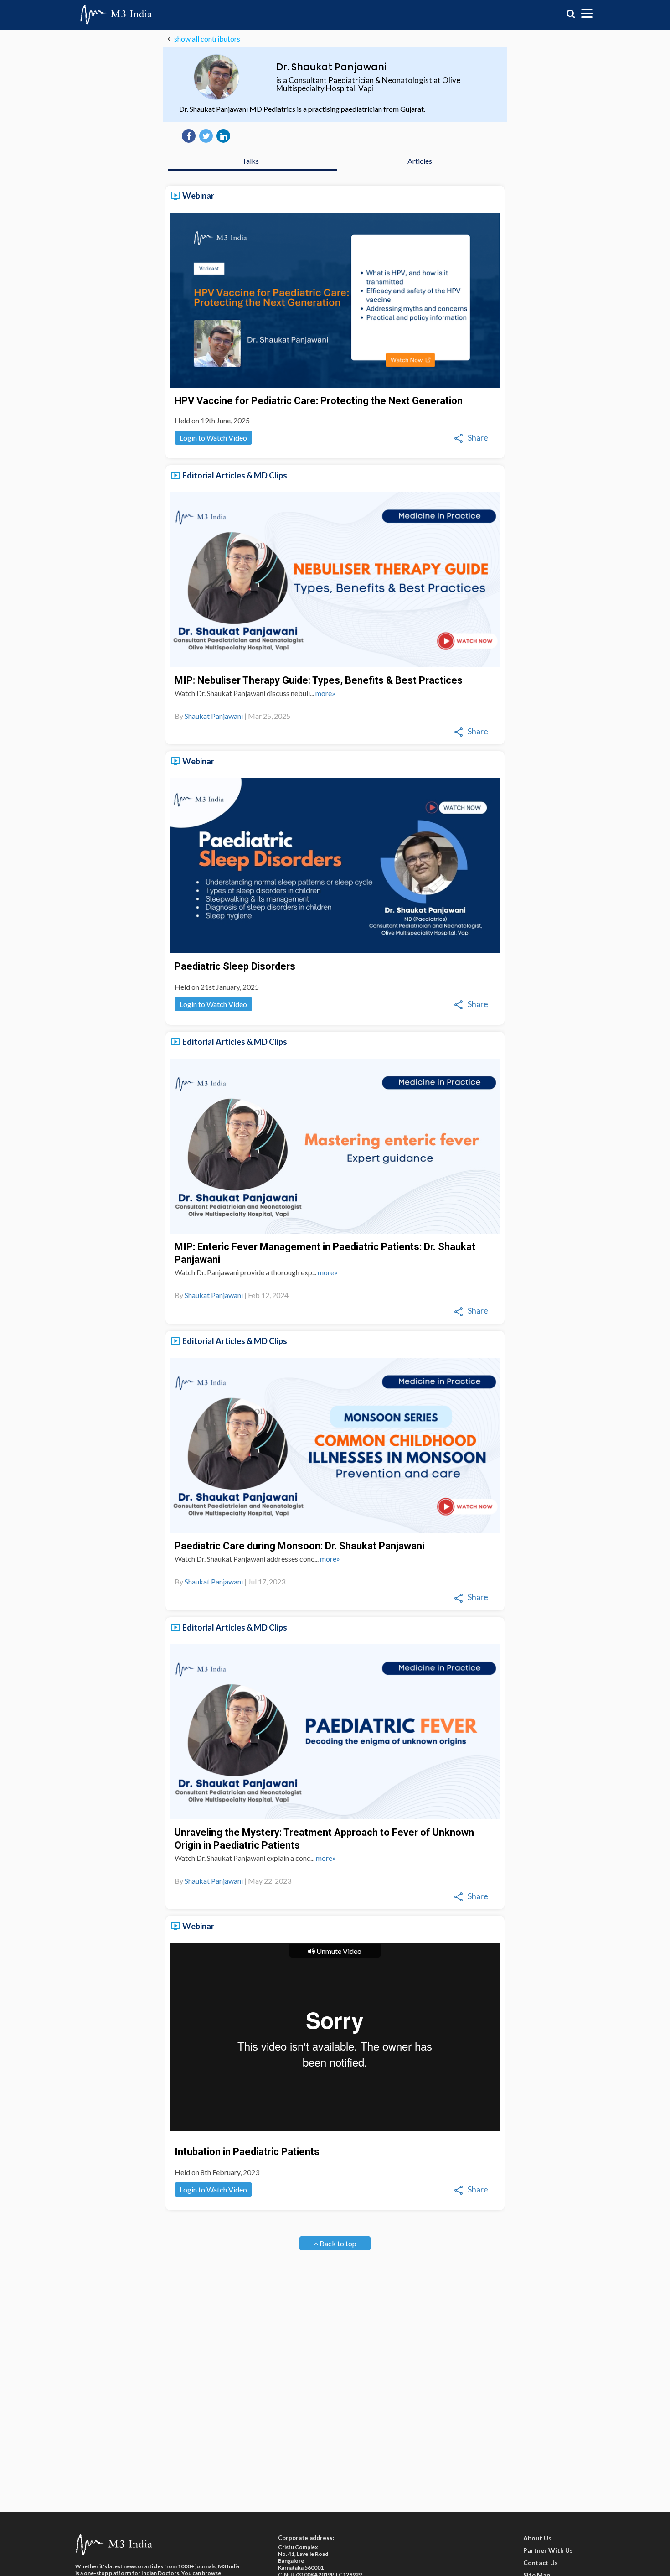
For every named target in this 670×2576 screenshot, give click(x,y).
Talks (250, 161)
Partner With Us (548, 2550)
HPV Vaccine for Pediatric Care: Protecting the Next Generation (319, 401)
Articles (420, 161)
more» (325, 693)
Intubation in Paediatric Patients (247, 2152)
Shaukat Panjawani (214, 716)
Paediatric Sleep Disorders (235, 966)
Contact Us (541, 2563)
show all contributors (207, 39)
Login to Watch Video (213, 438)
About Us (537, 2538)
